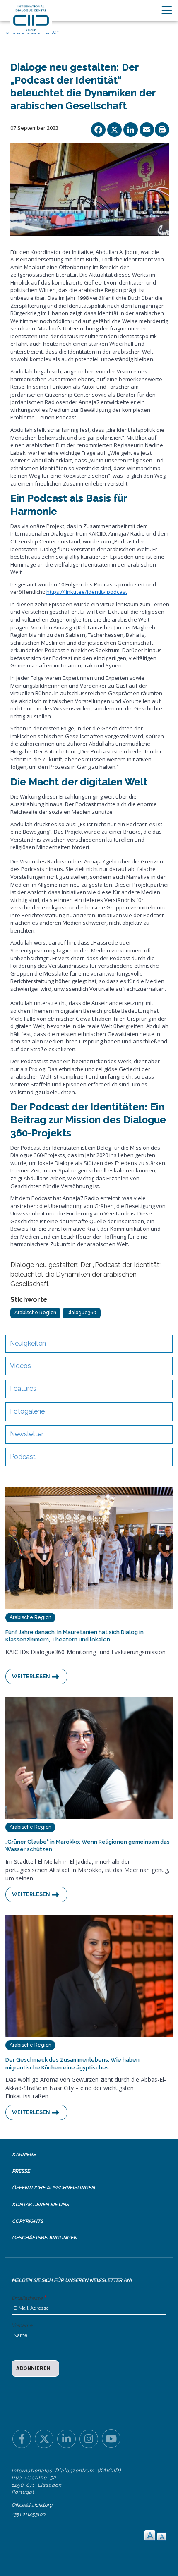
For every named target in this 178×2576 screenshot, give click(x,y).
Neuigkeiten (28, 1343)
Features (23, 1388)
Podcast (23, 1457)
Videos (20, 1366)
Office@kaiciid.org (32, 2505)
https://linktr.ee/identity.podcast (87, 592)
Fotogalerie (27, 1411)
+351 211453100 (28, 2514)
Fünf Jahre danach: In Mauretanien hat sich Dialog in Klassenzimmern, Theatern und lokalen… (75, 1636)
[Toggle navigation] (167, 10)
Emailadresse (27, 2298)
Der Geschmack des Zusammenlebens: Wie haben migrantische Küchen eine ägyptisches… (72, 2064)
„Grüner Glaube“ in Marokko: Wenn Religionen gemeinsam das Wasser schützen (88, 1846)
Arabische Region (35, 1313)
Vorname (22, 2325)
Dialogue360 (82, 1313)
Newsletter (27, 1434)
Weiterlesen (31, 1677)
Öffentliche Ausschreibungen (53, 2188)
